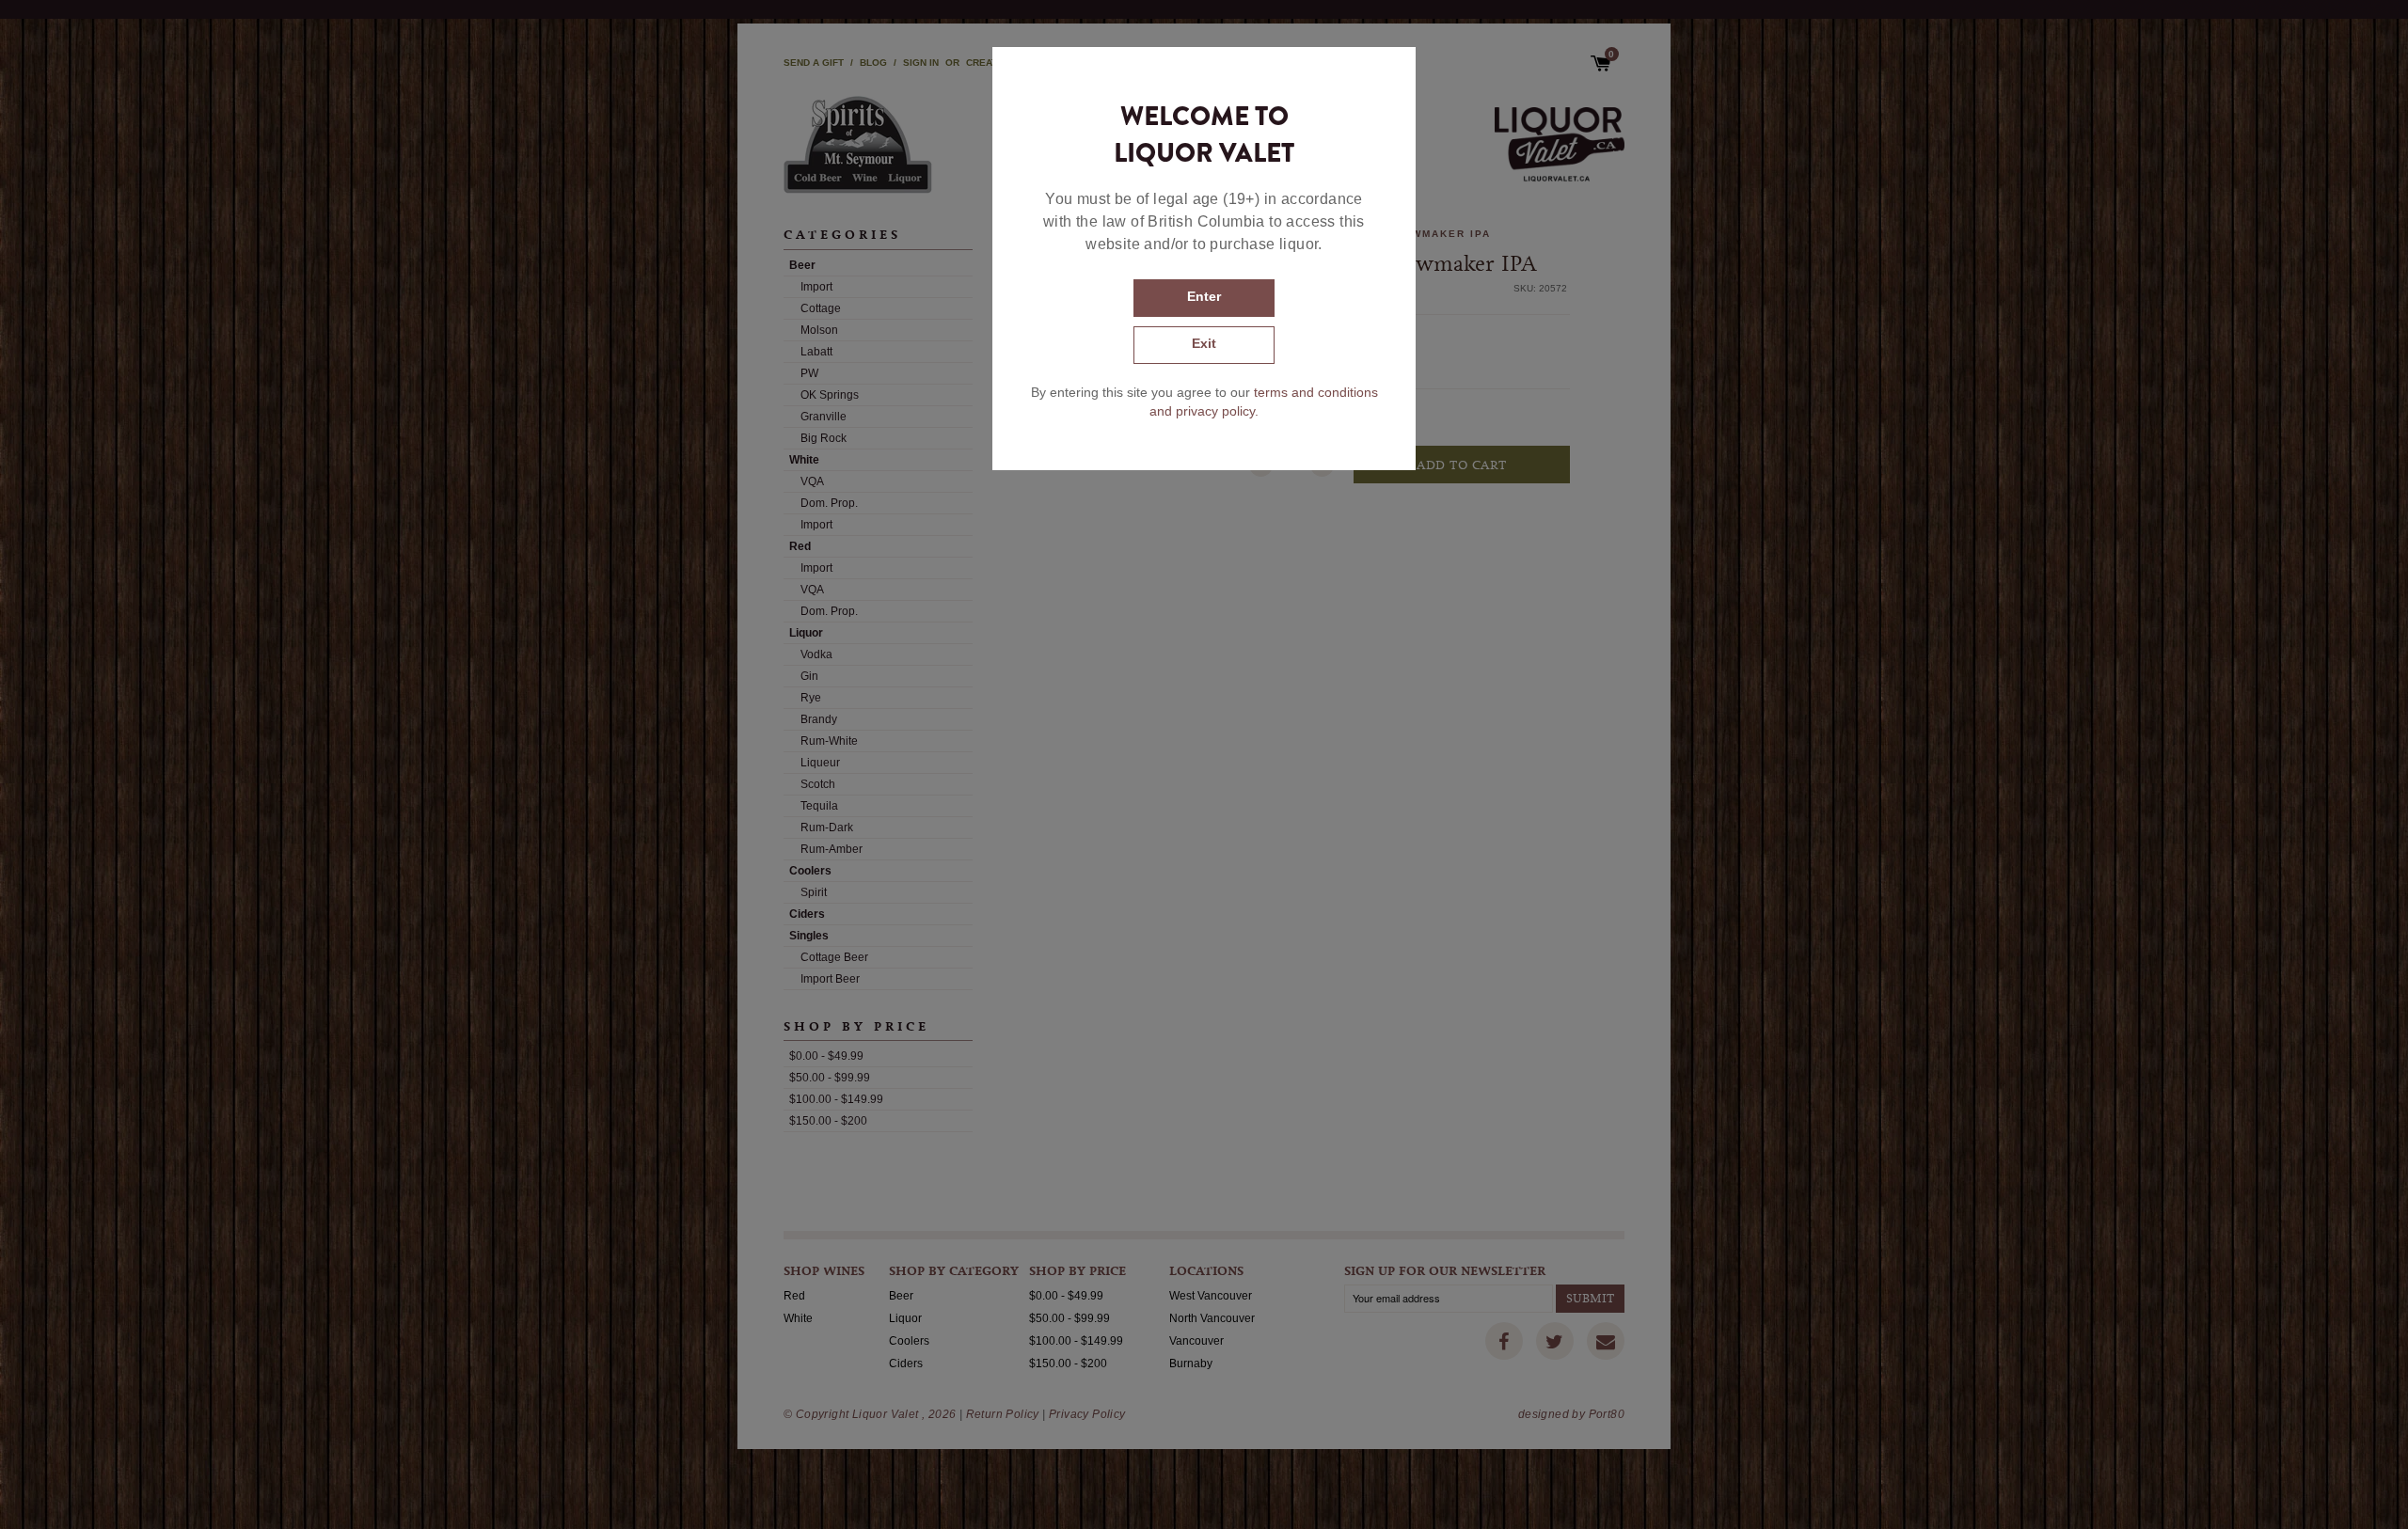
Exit (1204, 343)
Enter (1204, 296)
